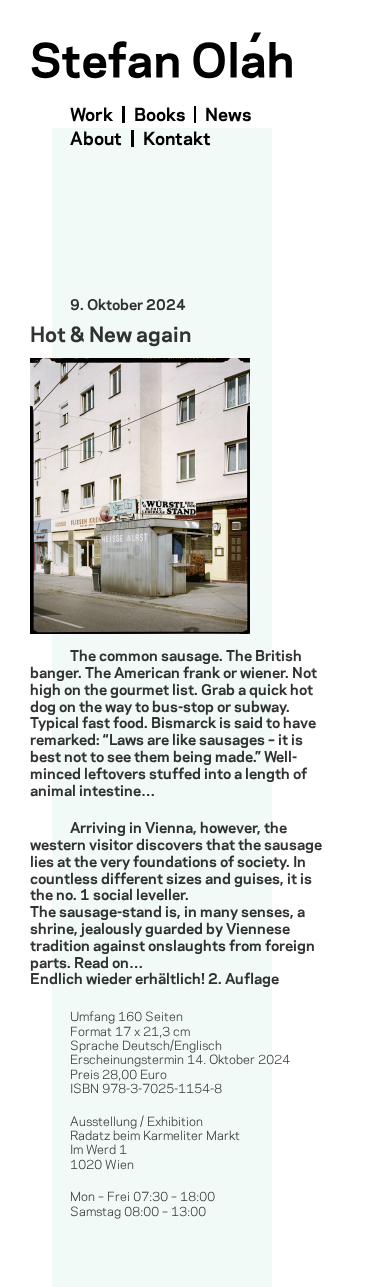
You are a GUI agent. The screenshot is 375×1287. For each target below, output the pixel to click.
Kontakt (177, 139)
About (96, 139)
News (228, 115)
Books (159, 115)
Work (91, 115)
